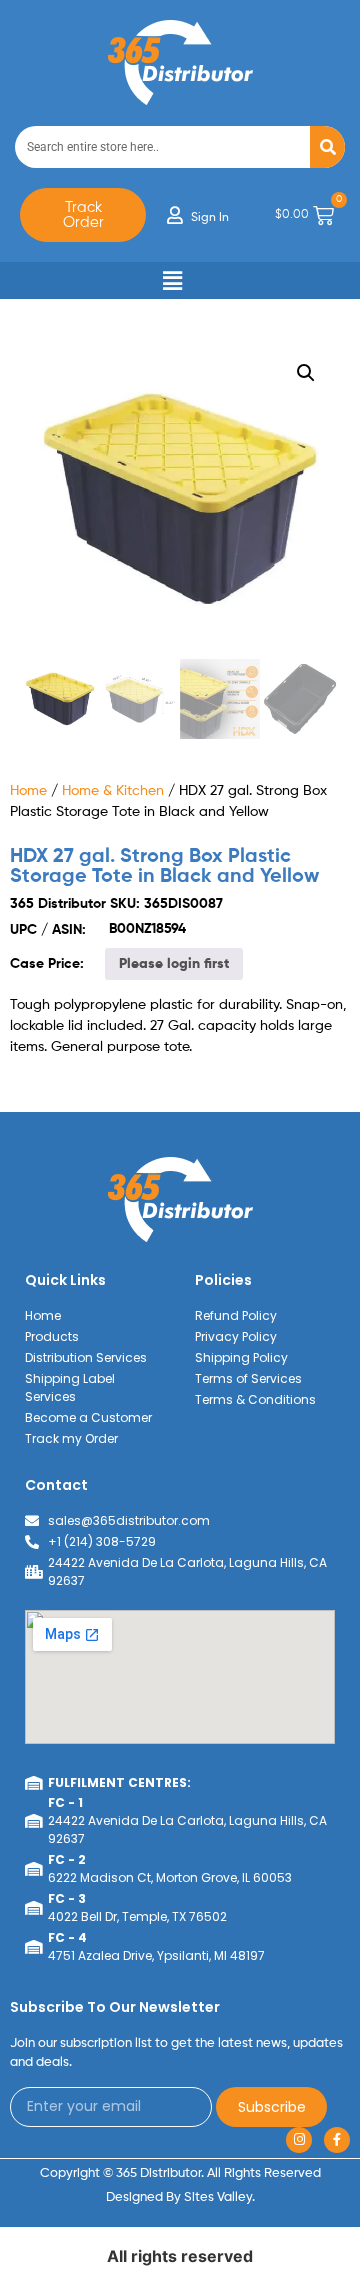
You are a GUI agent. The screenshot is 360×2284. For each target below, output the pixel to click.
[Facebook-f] (337, 2140)
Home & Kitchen (113, 791)
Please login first (174, 964)
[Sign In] (175, 215)
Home (28, 791)
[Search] (327, 147)
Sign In (210, 218)
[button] (173, 280)
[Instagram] (299, 2140)
